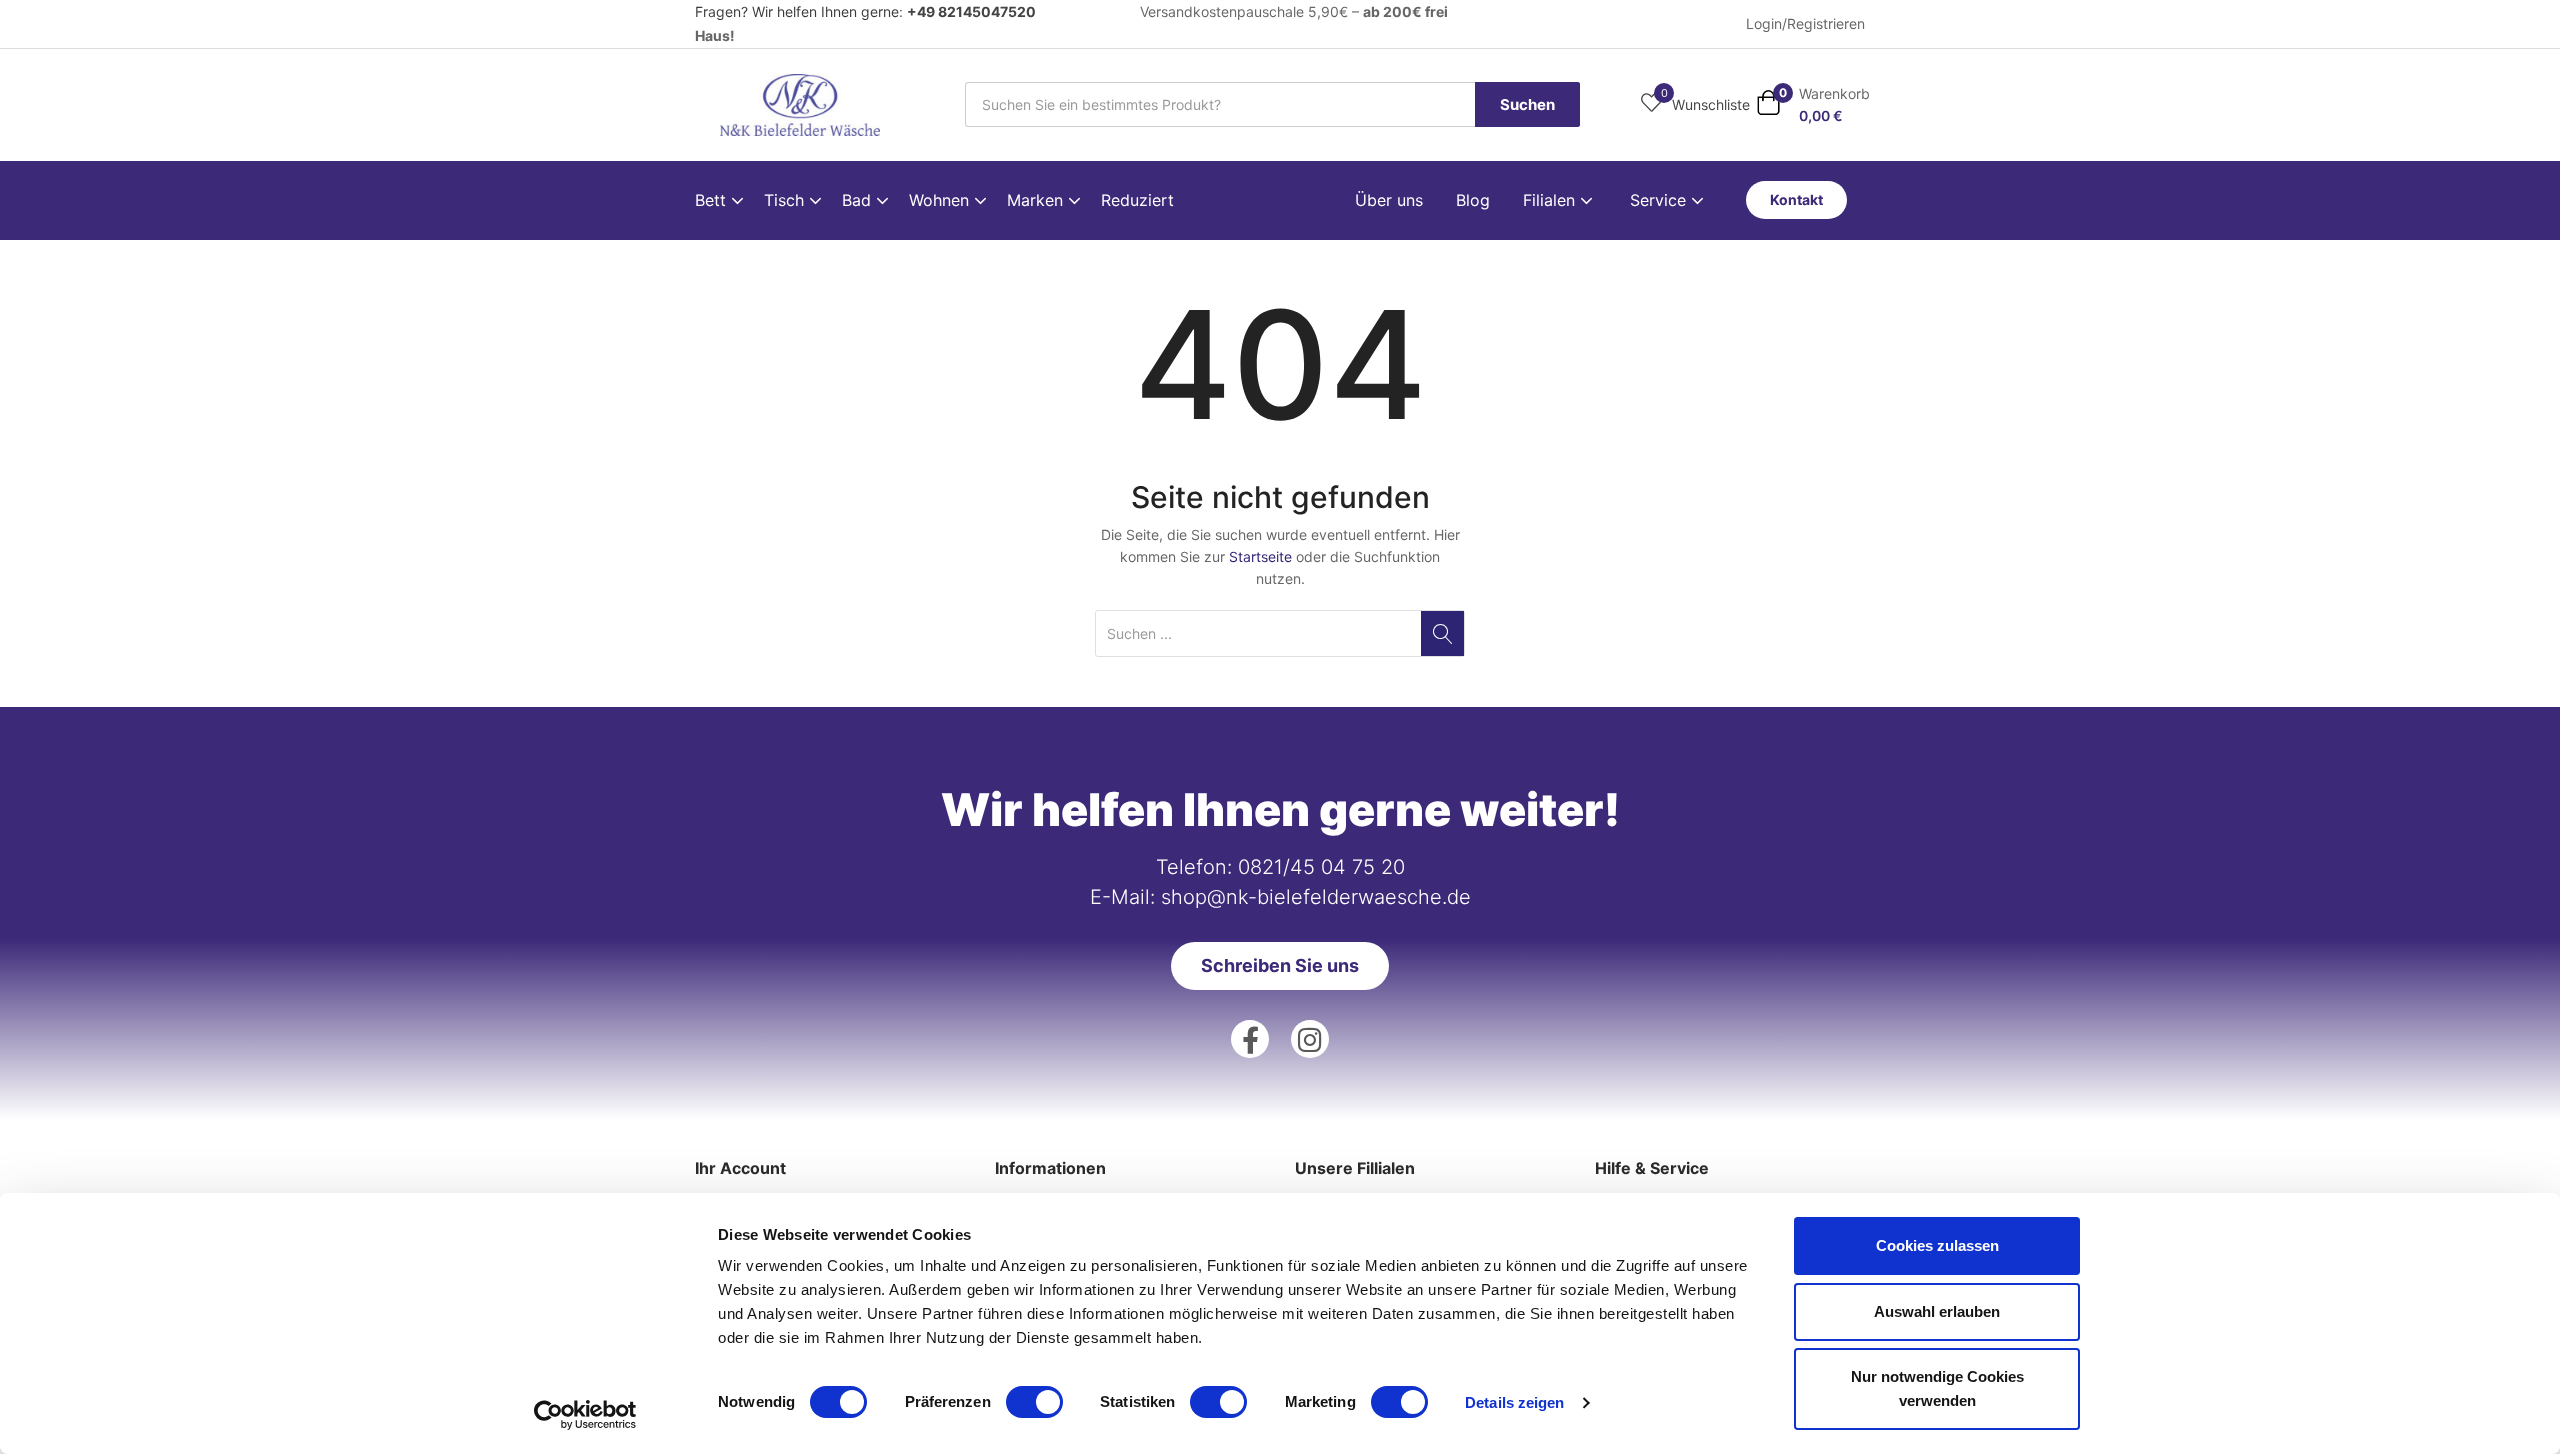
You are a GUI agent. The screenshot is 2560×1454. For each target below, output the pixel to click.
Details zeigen (1514, 1402)
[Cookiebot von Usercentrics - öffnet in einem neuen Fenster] (585, 1415)
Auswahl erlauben (1937, 1311)
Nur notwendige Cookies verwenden (1937, 1388)
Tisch (786, 200)
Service (1660, 200)
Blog (1473, 200)
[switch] (1034, 1402)
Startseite (1260, 556)
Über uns (1389, 200)
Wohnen (941, 200)
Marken (1037, 200)
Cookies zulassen (1937, 1245)
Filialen (1551, 200)
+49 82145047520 (971, 11)
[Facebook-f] (1250, 1039)
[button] (1813, 104)
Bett (713, 200)
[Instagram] (1310, 1039)
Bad (859, 200)
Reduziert (1137, 200)
